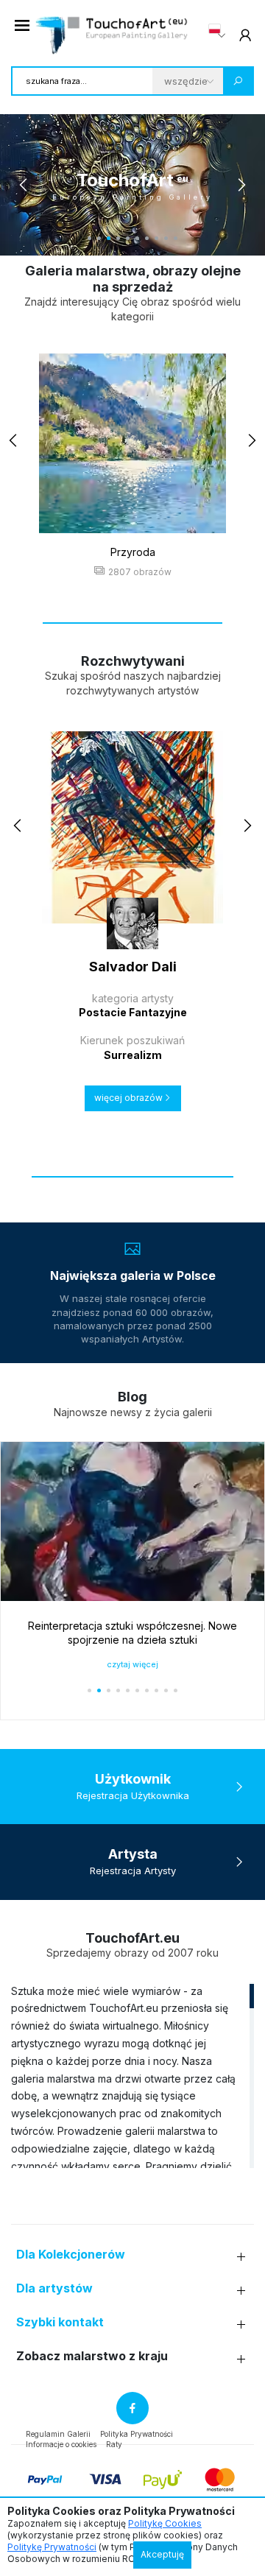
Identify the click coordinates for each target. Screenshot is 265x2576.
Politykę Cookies (165, 2523)
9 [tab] (166, 238)
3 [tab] (109, 238)
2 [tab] (99, 238)
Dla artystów (54, 2288)
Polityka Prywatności (137, 2434)
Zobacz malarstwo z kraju (92, 2356)
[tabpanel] (132, 185)
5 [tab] (128, 238)
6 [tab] (137, 238)
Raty (114, 2444)
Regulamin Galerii (58, 2434)
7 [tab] (147, 238)
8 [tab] (156, 238)
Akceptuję (162, 2554)
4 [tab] (118, 238)
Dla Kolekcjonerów (71, 2255)
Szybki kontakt (60, 2322)
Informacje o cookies (61, 2444)
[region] (132, 2075)
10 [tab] (176, 238)
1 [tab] (89, 238)
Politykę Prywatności (52, 2547)
